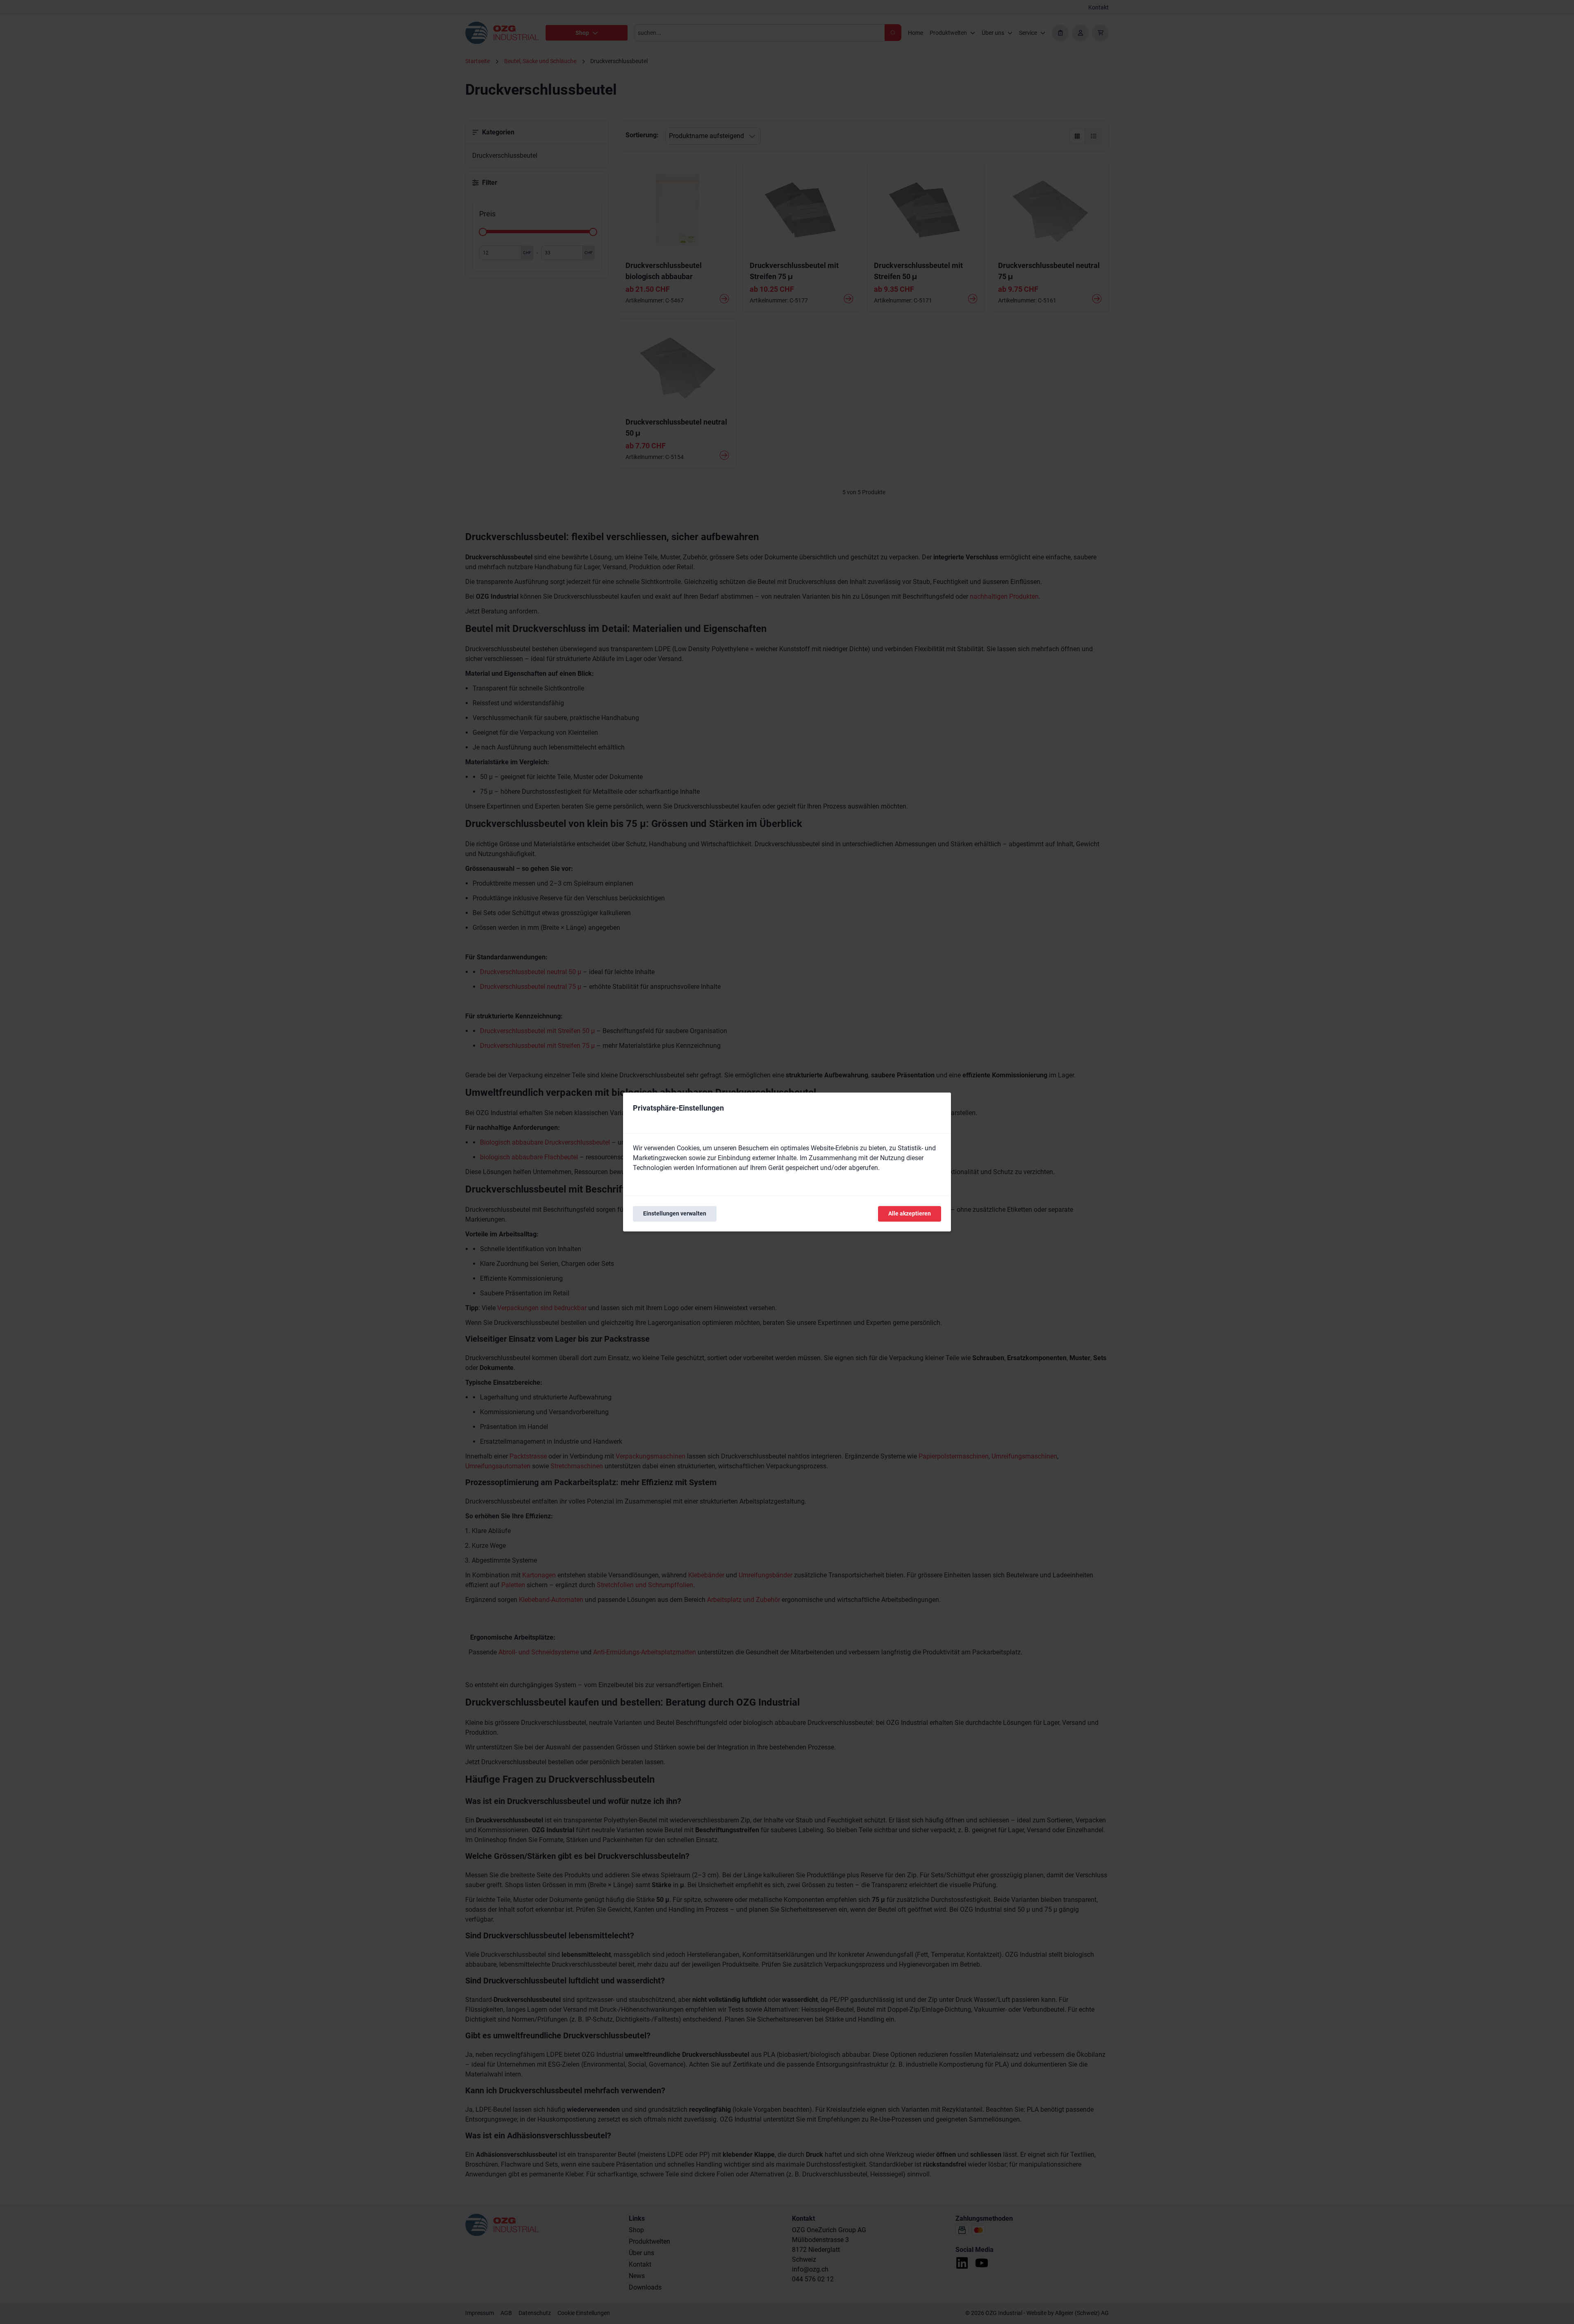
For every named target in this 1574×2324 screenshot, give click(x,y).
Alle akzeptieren (910, 1213)
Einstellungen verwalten (675, 1213)
